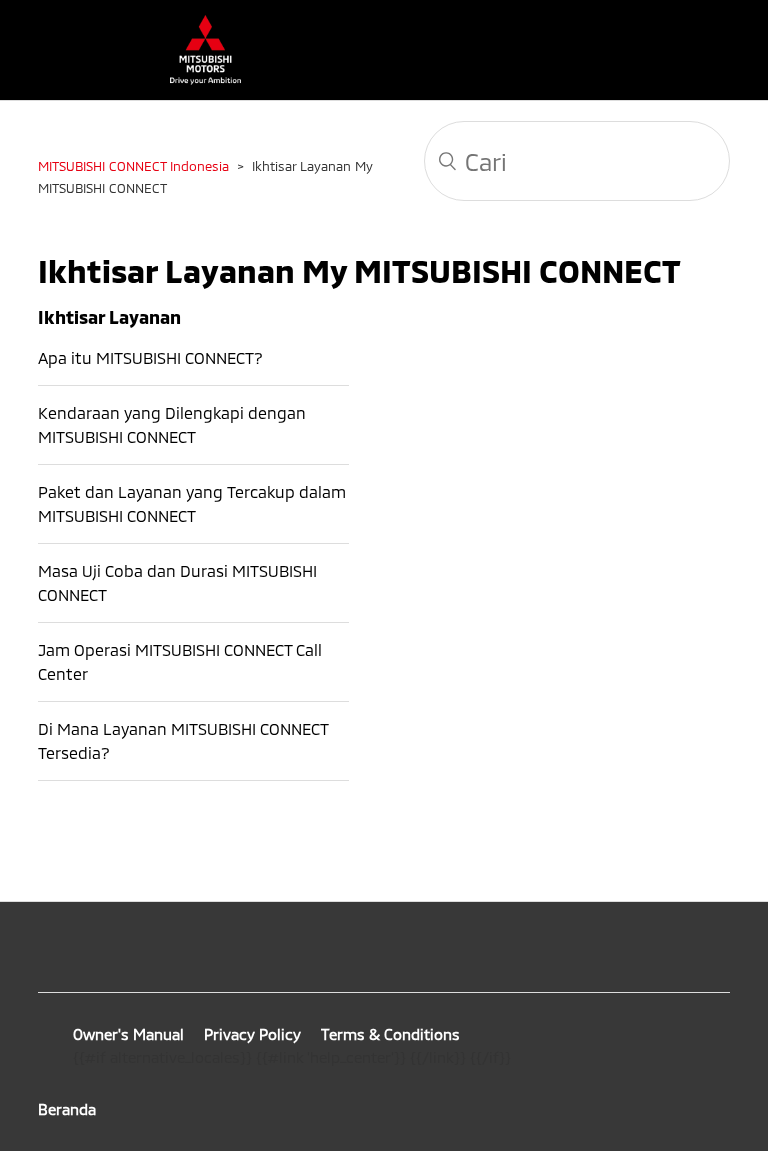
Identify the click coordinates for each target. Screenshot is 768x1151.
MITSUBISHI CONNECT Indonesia (133, 166)
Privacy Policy (252, 1034)
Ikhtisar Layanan (109, 317)
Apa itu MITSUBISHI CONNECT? (150, 357)
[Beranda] (195, 79)
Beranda (67, 1109)
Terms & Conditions (390, 1034)
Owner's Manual (128, 1034)
